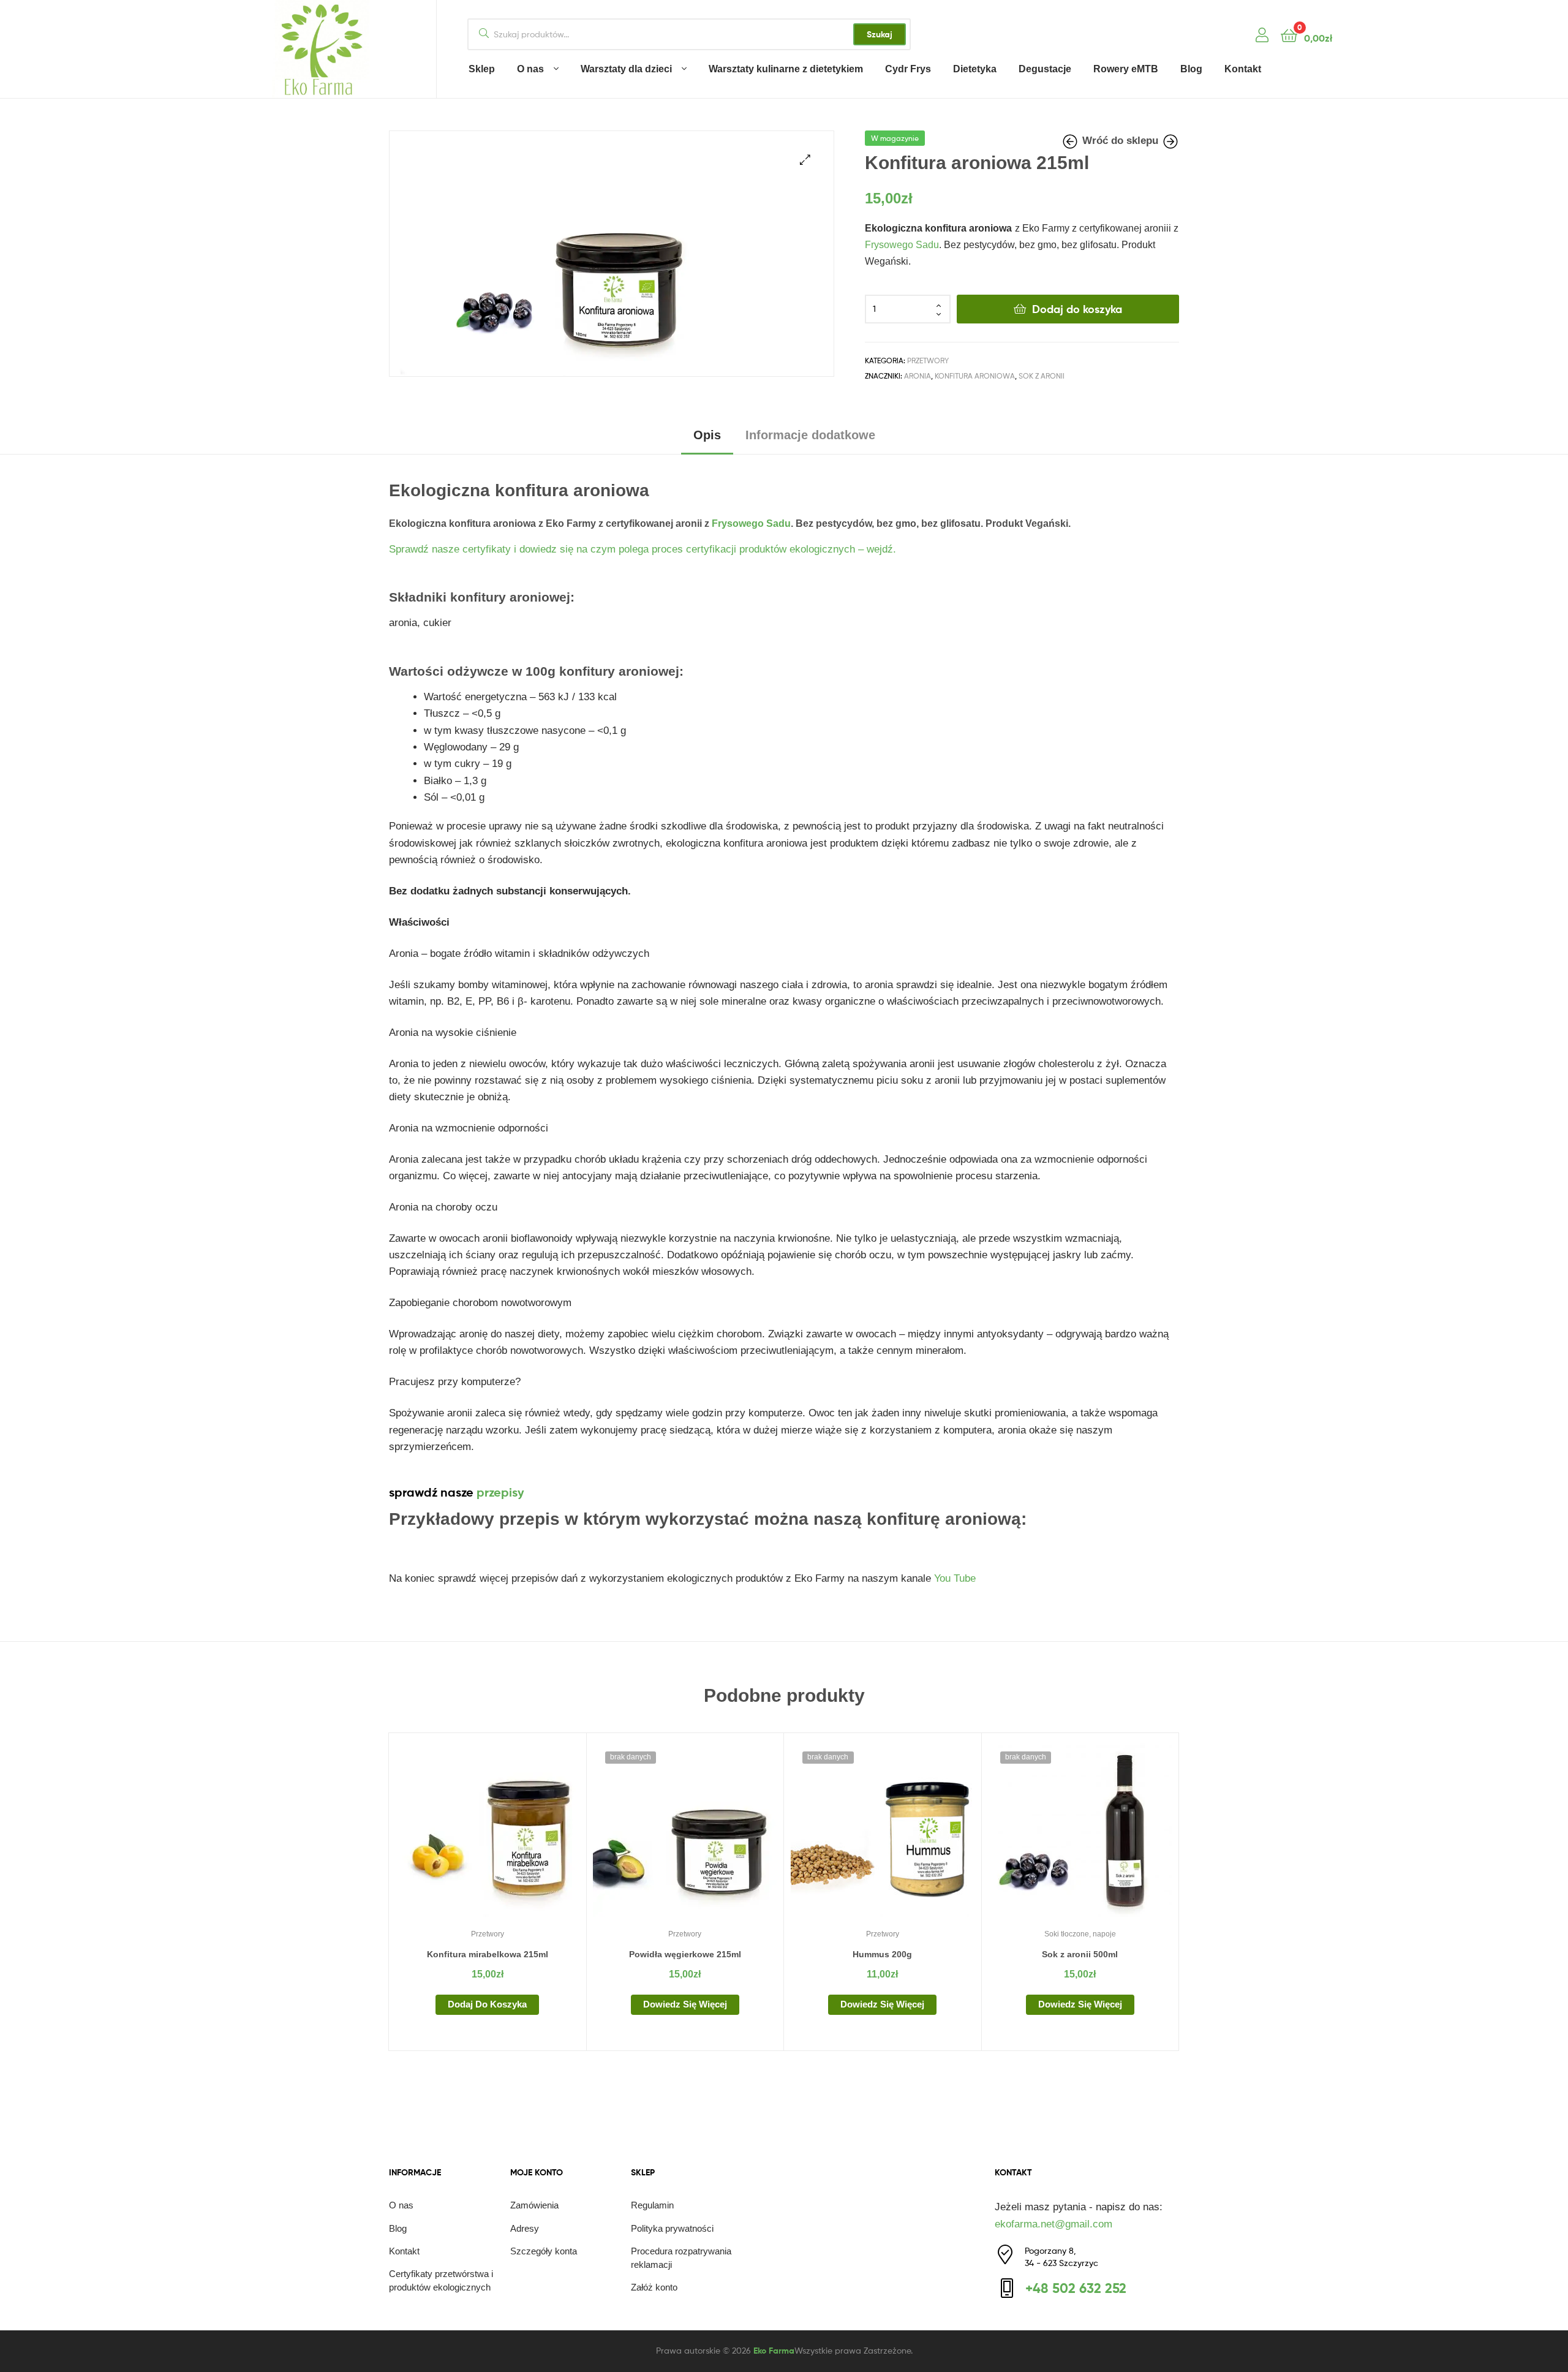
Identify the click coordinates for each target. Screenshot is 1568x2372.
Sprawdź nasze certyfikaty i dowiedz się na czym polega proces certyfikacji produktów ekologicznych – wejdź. (644, 549)
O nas (530, 69)
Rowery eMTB (1126, 69)
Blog (1191, 69)
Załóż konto (654, 2287)
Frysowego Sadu (902, 245)
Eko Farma (774, 2351)
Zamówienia (534, 2205)
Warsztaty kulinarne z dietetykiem (786, 69)
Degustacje (1045, 69)
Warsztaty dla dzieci (626, 69)
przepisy (500, 1492)
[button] (805, 160)
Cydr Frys (908, 69)
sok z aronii (1042, 376)
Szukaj (880, 34)
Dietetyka (975, 69)
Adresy (525, 2228)
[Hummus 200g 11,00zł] (1170, 142)
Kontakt (1243, 69)
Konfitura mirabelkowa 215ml (488, 1954)
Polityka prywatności (672, 2228)
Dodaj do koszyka (1077, 309)
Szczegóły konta (544, 2251)
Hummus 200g (882, 1954)
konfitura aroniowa (975, 376)
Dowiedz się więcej (685, 2004)
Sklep (482, 69)
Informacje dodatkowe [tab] (810, 435)
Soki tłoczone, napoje (1080, 1934)
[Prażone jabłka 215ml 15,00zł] (1071, 142)
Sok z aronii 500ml (1080, 1954)
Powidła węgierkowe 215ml (685, 1954)
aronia (918, 376)
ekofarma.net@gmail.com (1053, 2224)
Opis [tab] (707, 435)
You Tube (955, 1578)
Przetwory (928, 361)
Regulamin (652, 2205)
